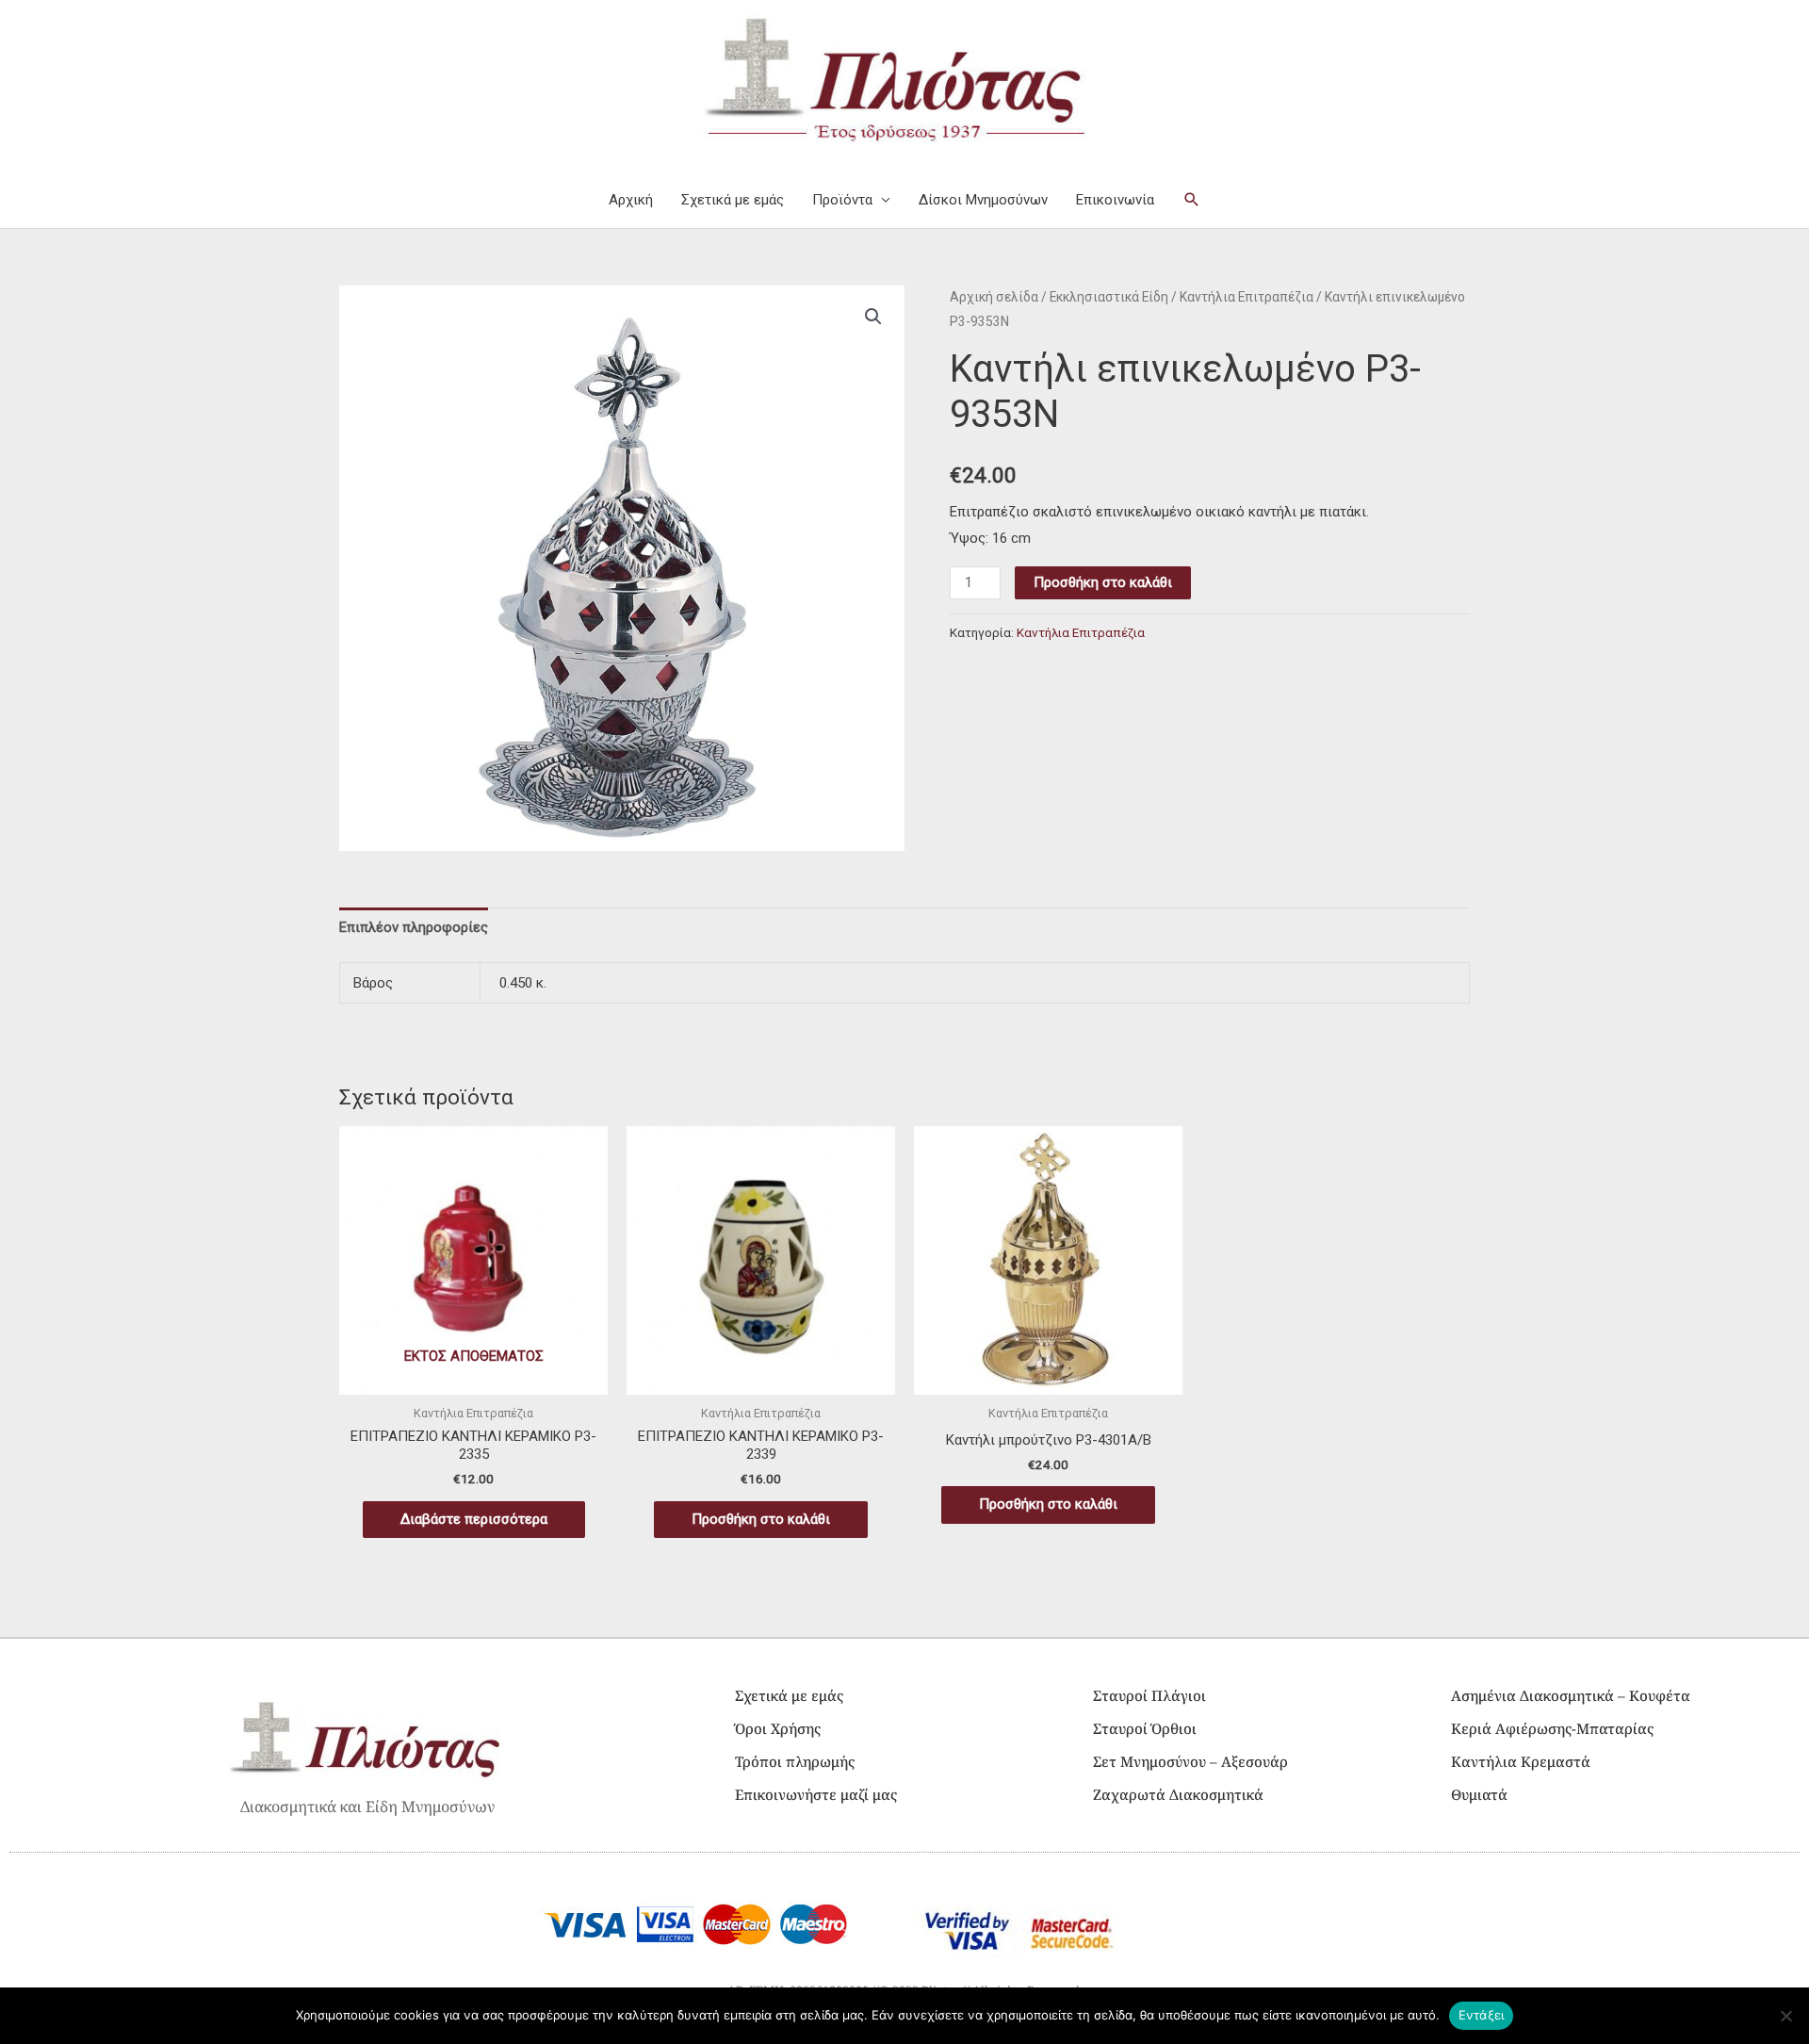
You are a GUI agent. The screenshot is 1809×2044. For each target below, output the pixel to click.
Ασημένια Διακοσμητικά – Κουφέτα (1571, 1695)
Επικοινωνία (1115, 200)
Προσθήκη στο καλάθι (1103, 582)
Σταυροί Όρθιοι (1145, 1728)
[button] (1192, 200)
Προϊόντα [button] (842, 200)
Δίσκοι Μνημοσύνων (983, 200)
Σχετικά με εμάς (733, 200)
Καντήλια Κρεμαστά (1521, 1761)
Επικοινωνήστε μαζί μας (816, 1794)
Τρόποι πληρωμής (795, 1761)
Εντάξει (1482, 2015)
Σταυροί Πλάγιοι (1149, 1695)
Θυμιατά (1479, 1794)
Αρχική (631, 200)
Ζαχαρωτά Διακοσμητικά (1178, 1794)
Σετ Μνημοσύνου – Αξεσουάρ (1190, 1761)
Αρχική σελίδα (994, 297)
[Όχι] (1785, 2016)
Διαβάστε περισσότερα (474, 1519)
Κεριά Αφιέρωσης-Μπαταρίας (1552, 1728)
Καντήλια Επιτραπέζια (1247, 297)
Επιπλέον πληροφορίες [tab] (414, 927)
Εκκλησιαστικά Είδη (1109, 297)
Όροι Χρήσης (778, 1728)
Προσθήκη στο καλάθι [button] (761, 1519)
